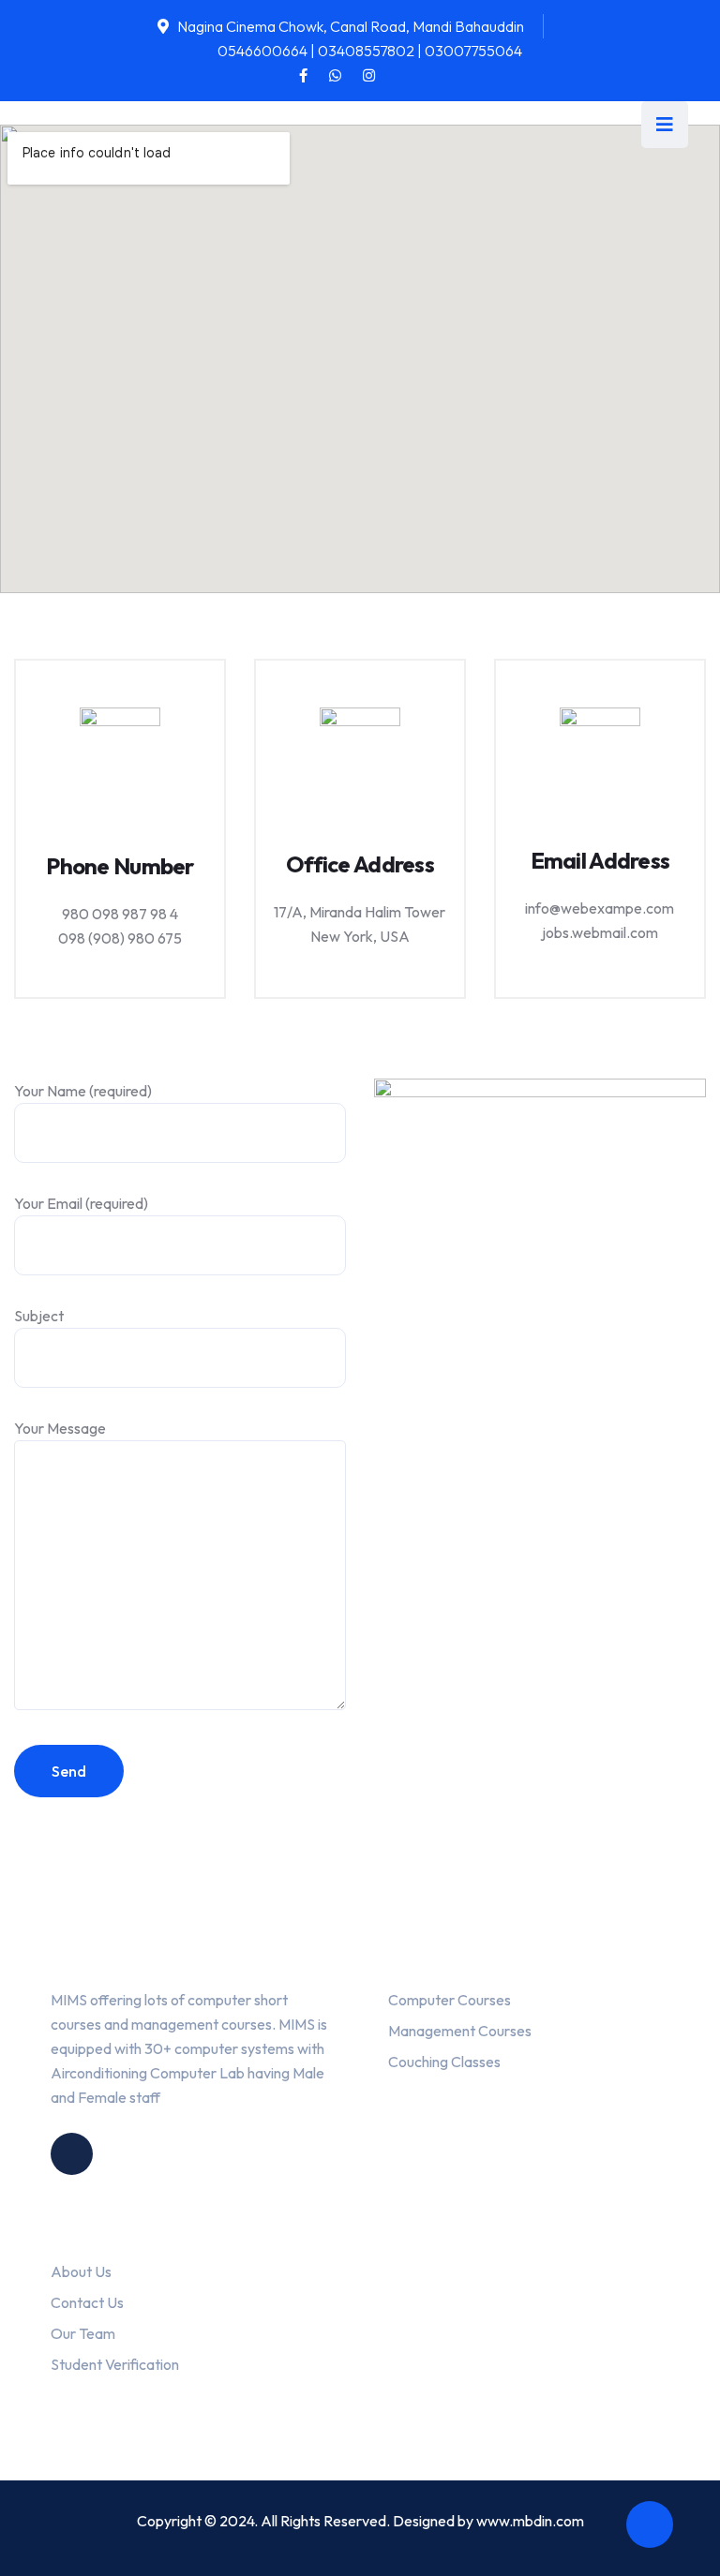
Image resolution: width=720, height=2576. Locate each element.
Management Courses (460, 2031)
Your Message (60, 1428)
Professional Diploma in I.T (490, 2389)
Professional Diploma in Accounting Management (525, 2311)
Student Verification (115, 2364)
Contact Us (87, 2302)
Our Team (83, 2333)
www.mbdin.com (530, 2521)
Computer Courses (450, 2000)
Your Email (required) (81, 1203)
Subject (39, 1316)
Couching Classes (444, 2062)
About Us (81, 2271)
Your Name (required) (83, 1091)
